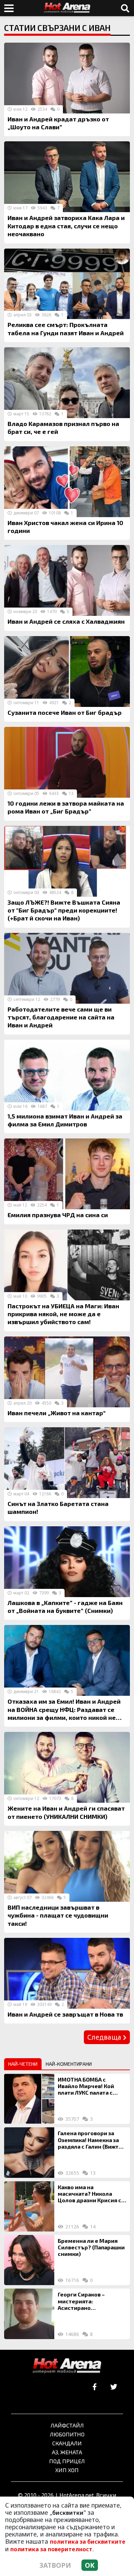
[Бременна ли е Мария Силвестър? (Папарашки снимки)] (29, 2260)
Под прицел (67, 2461)
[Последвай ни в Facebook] (95, 2387)
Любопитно (67, 2434)
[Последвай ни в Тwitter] (114, 2387)
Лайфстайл (67, 2425)
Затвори (55, 2565)
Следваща (105, 2037)
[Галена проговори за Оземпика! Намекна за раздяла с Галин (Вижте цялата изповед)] (29, 2152)
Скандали (67, 2443)
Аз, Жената (67, 2452)
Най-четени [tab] (23, 2064)
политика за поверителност (51, 2549)
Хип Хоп (67, 2470)
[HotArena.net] (67, 2366)
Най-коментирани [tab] (69, 2064)
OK (90, 2565)
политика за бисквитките (88, 2542)
